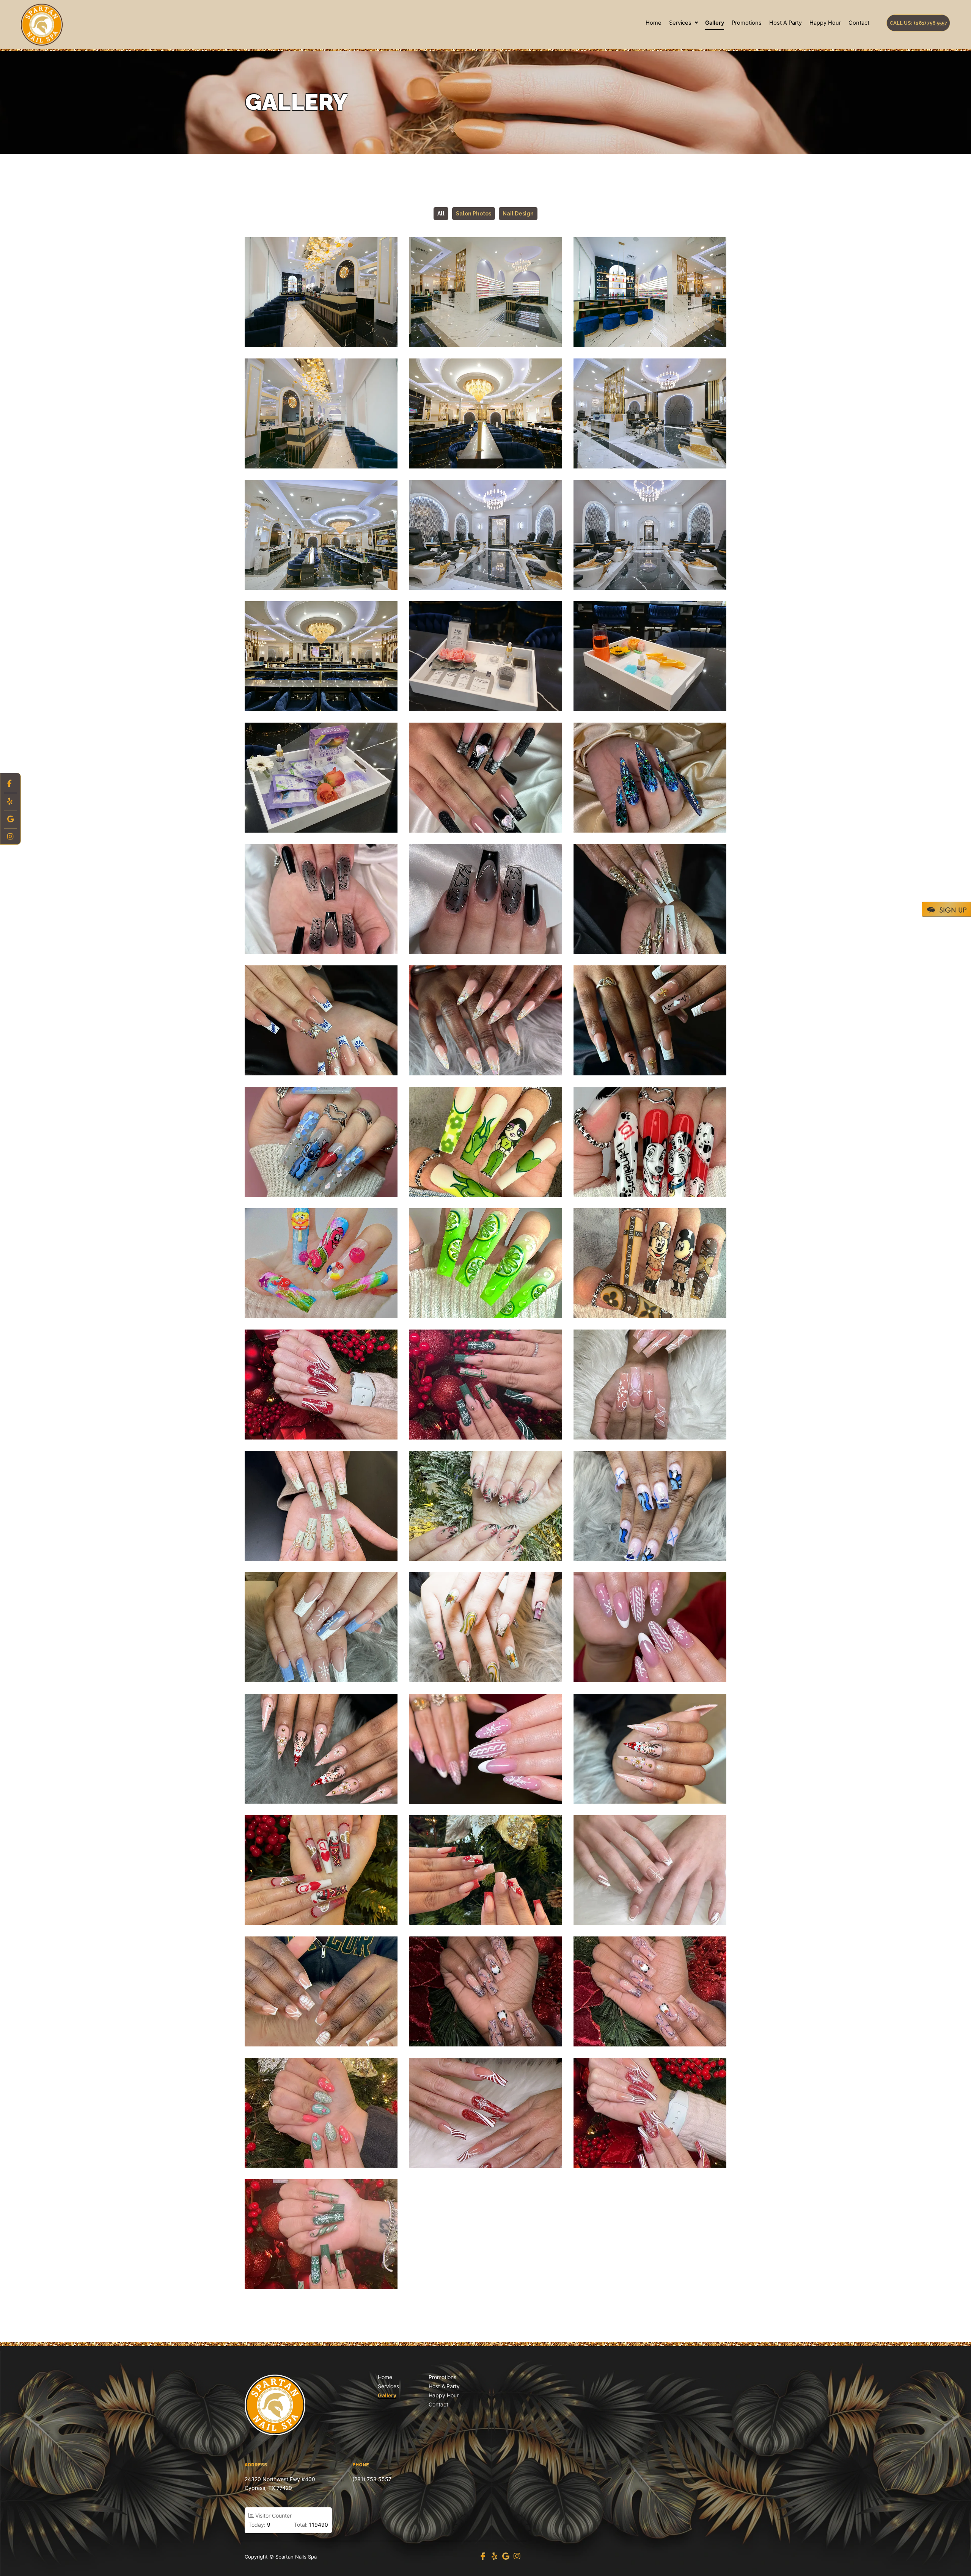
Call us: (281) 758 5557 (918, 23)
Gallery (715, 23)
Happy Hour (825, 23)
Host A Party (786, 23)
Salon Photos (474, 214)
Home (654, 23)
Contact (859, 23)
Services (680, 23)
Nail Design (518, 214)
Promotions (747, 23)
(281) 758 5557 (372, 2479)
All (441, 214)
